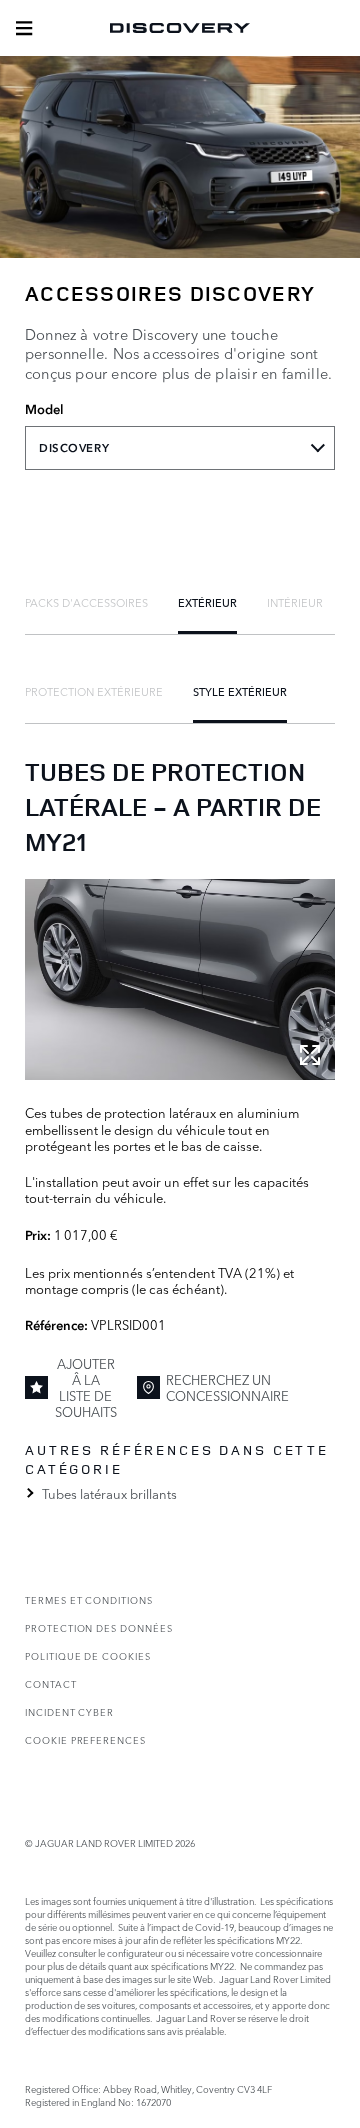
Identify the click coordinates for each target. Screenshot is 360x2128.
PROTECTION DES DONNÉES (99, 1627)
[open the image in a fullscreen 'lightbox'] (180, 980)
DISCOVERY (74, 448)
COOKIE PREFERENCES (85, 1739)
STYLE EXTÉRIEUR (240, 691)
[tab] (86, 602)
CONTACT (51, 1683)
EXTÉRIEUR (207, 602)
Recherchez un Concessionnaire (227, 1387)
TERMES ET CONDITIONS (89, 1599)
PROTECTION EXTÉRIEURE (94, 691)
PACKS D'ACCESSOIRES (86, 602)
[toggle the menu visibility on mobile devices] (24, 28)
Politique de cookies (88, 1655)
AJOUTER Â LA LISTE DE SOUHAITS (86, 1387)
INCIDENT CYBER (69, 1711)
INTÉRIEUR (295, 602)
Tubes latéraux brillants (109, 1493)
